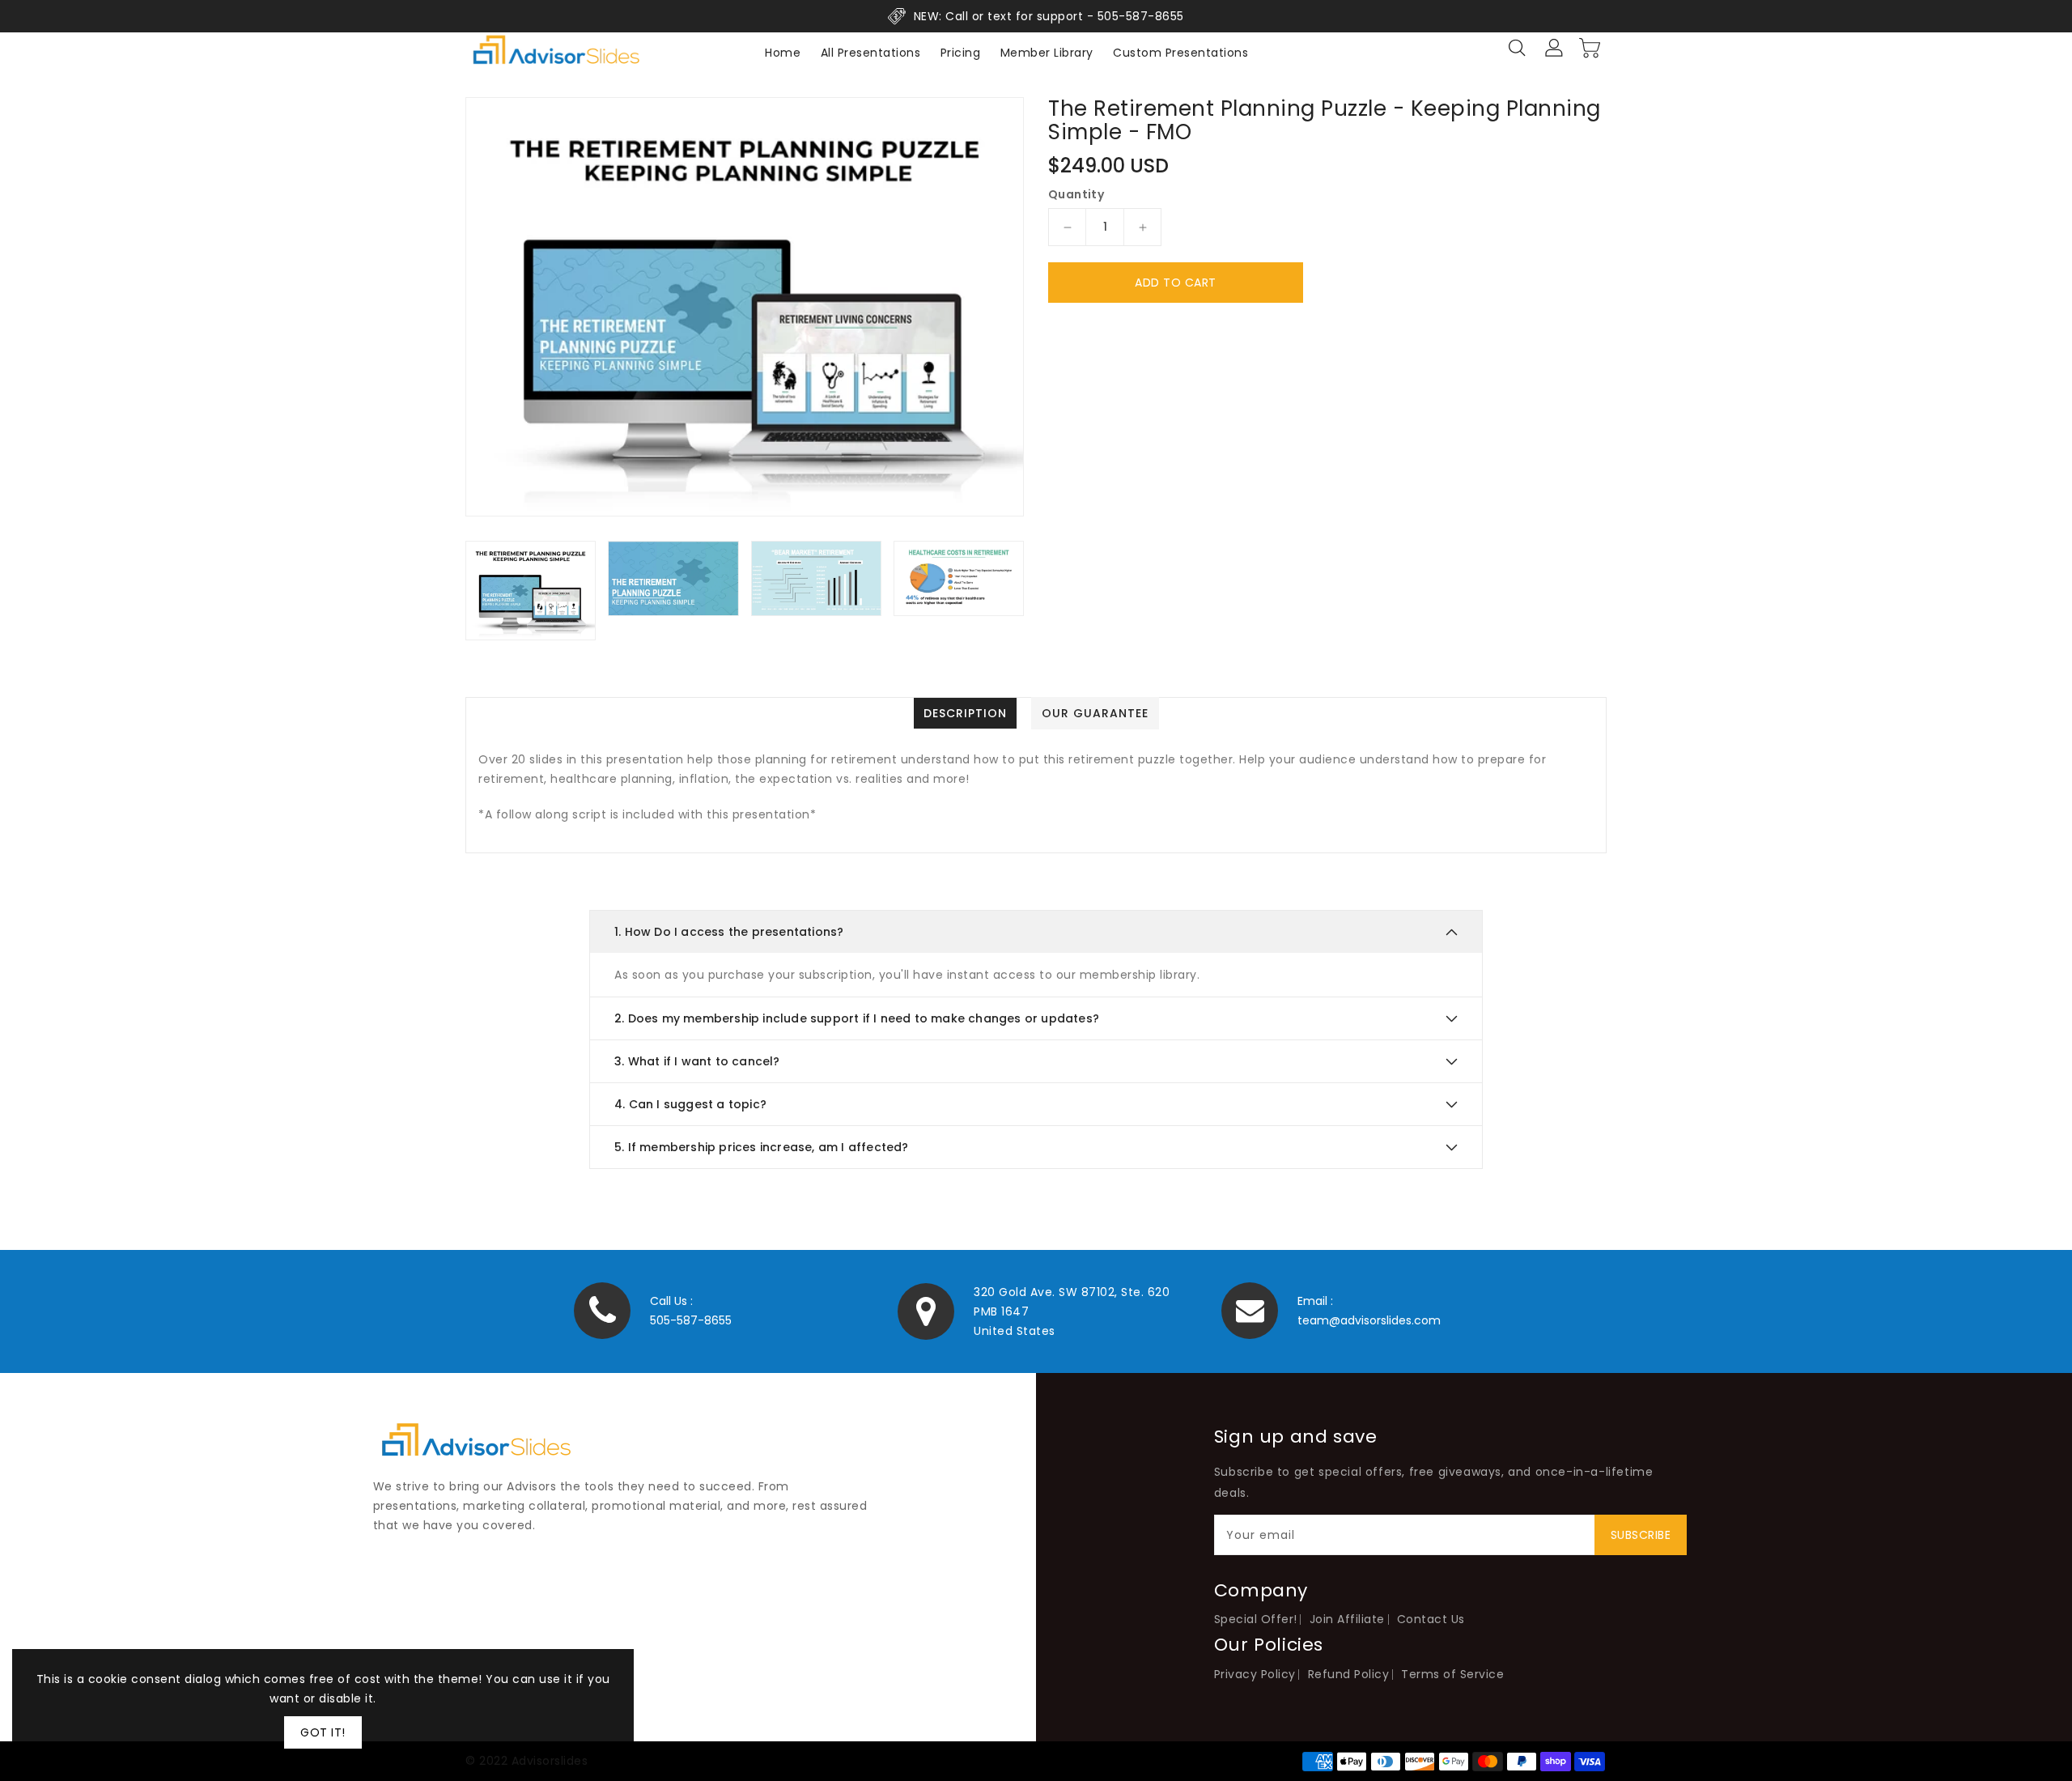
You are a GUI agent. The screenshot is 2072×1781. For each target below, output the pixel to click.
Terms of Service (1452, 1674)
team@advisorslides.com (1369, 1320)
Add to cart (1176, 283)
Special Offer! (1256, 1619)
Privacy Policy (1255, 1674)
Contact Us (1431, 1619)
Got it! (323, 1732)
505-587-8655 (691, 1320)
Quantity (1076, 194)
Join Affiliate (1347, 1619)
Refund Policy (1349, 1674)
